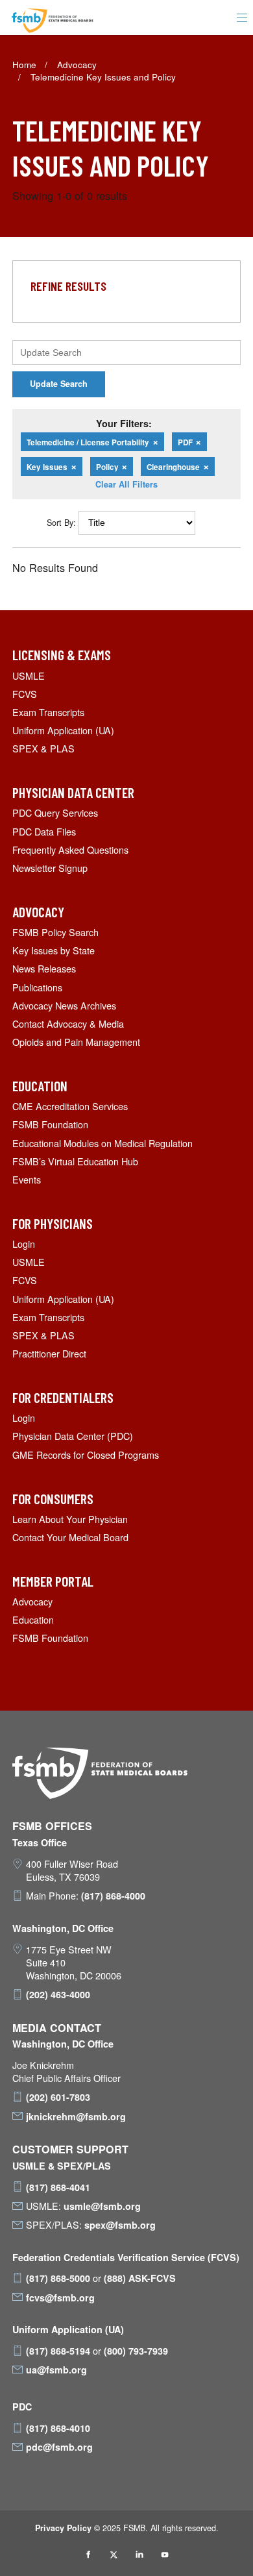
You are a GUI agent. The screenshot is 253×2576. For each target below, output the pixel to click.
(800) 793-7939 (136, 2351)
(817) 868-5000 (58, 2278)
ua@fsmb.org (56, 2370)
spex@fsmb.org (120, 2225)
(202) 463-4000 (58, 1994)
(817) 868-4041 (58, 2187)
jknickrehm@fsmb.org (76, 2116)
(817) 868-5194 (58, 2351)
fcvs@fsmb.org (60, 2297)
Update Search (59, 384)
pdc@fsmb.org (59, 2447)
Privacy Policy (63, 2528)
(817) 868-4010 (58, 2428)
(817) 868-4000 (113, 1896)
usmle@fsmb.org (102, 2206)
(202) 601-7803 (58, 2097)
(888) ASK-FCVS (140, 2278)
